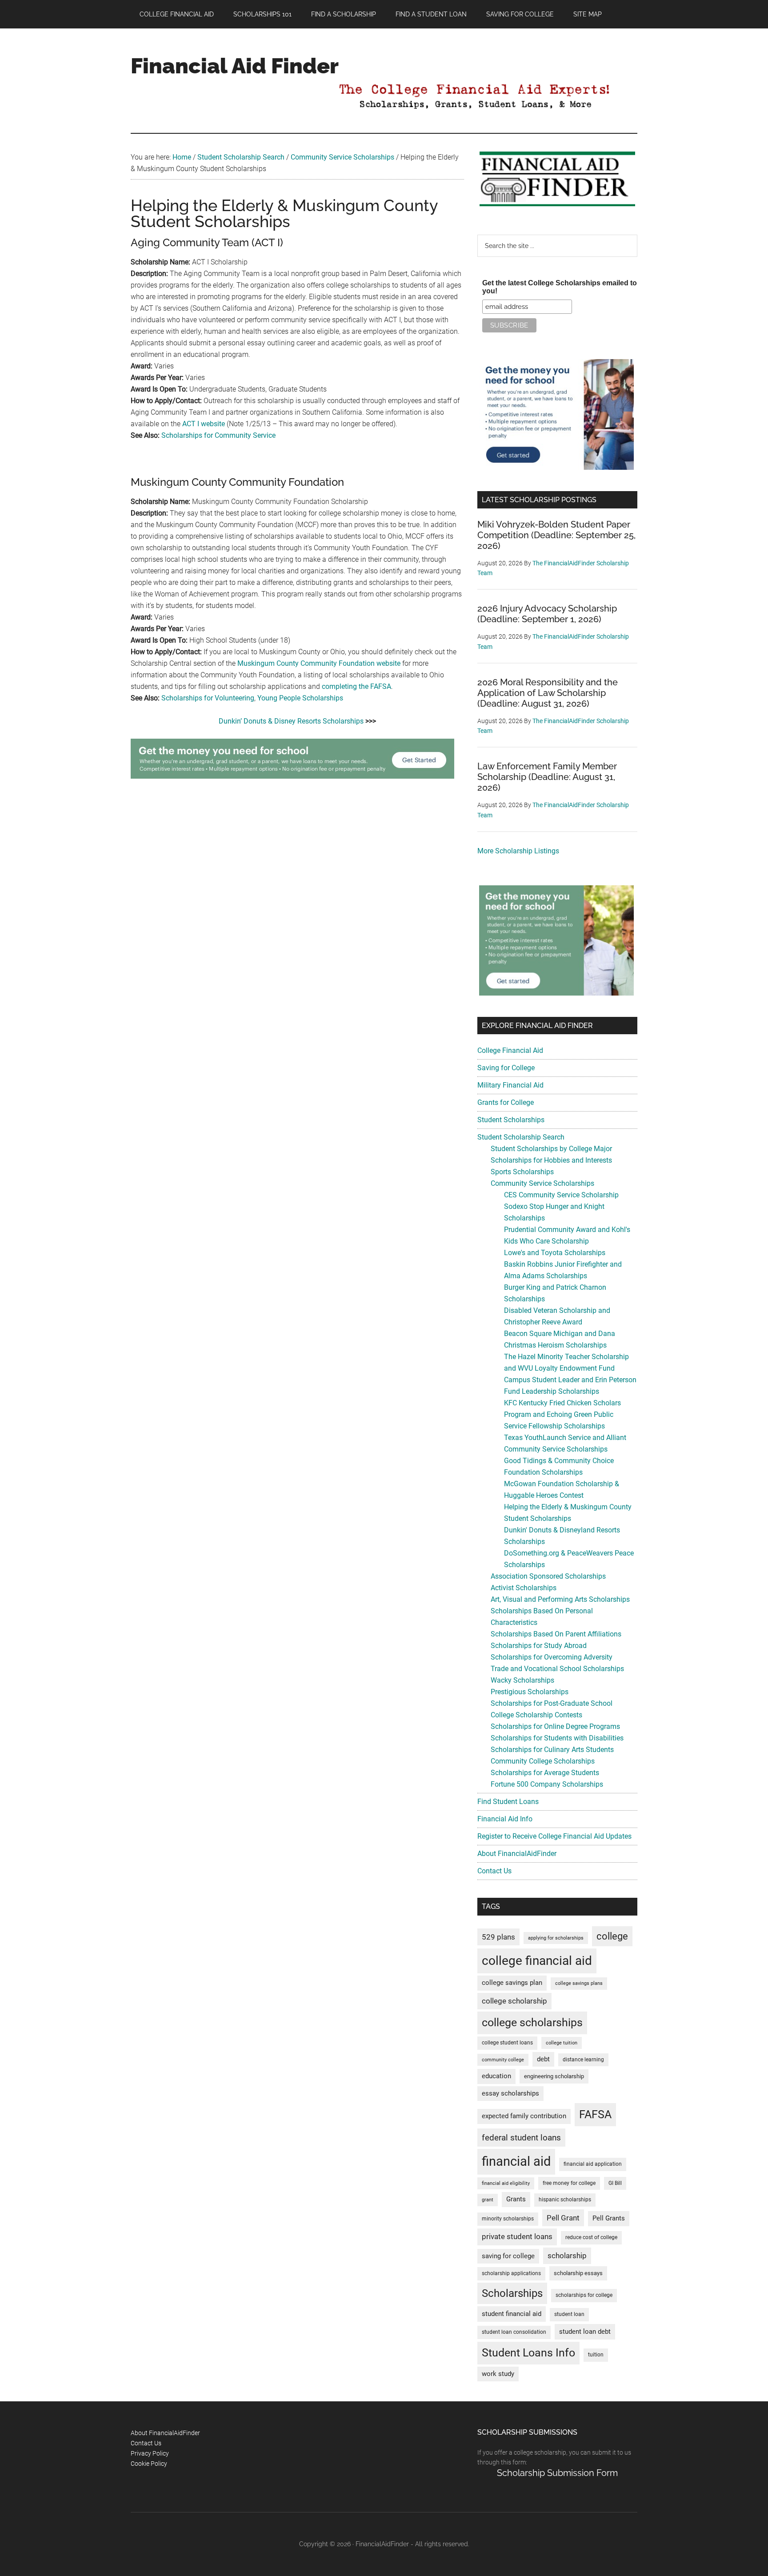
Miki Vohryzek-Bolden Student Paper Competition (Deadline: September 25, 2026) (556, 535)
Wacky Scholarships (522, 1680)
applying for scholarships (556, 1938)
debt (543, 2059)
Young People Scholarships (300, 698)
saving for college (508, 2256)
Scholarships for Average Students (545, 1773)
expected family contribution (524, 2116)
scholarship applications (511, 2273)
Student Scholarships (511, 1120)
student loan (569, 2314)
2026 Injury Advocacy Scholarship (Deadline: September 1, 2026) (547, 614)
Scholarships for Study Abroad (539, 1646)
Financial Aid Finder (235, 66)
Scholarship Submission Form (557, 2473)
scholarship (567, 2256)
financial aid (516, 2161)
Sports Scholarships (522, 1172)
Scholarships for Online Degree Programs (555, 1726)
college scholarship (514, 2001)
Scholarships (512, 2293)
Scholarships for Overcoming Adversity (552, 1657)
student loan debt (585, 2332)
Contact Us (494, 1871)
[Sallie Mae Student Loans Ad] (292, 776)
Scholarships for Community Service (218, 435)
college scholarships (532, 2022)
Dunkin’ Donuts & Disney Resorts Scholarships (291, 721)
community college (503, 2060)
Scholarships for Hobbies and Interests (551, 1160)
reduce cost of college (591, 2237)
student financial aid (512, 2314)
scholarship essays (578, 2273)
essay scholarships (510, 2094)
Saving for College (506, 1068)
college (612, 1936)
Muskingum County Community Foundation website (319, 663)
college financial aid (537, 1961)
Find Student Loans (508, 1802)
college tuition (562, 2043)
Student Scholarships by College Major (551, 1149)
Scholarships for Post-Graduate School (552, 1703)
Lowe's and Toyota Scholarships (555, 1253)
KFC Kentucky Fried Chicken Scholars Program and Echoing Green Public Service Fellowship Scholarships (562, 1414)
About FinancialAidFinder (517, 1854)
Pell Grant (563, 2218)
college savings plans (579, 1983)
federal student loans (521, 2138)
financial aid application (593, 2164)
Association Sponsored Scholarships (548, 1576)
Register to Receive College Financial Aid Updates (554, 1836)
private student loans (517, 2236)
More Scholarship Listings (518, 851)
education (496, 2076)
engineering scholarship (554, 2076)
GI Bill (615, 2183)
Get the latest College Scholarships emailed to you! (560, 287)
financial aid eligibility (506, 2183)
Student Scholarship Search (521, 1137)
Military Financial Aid (510, 1085)
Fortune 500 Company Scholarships (547, 1784)
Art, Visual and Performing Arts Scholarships (560, 1599)
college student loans (507, 2043)
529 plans (498, 1937)
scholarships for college (584, 2295)
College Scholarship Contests (536, 1715)
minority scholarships (508, 2219)
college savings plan (512, 1983)
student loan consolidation (514, 2332)
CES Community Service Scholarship (561, 1195)
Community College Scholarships (543, 1761)
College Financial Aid (510, 1050)
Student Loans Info (528, 2353)
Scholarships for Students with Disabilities (557, 1738)
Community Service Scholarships (542, 1183)
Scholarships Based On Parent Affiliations (556, 1634)
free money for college (569, 2183)
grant (488, 2200)
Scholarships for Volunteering (208, 698)
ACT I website (204, 424)
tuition (596, 2355)
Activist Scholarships (524, 1588)
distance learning (583, 2060)
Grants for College (506, 1102)
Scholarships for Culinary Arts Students (552, 1750)
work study (498, 2374)
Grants (516, 2199)
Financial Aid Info (505, 1819)
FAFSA (595, 2114)
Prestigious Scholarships (530, 1692)
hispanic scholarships (565, 2200)
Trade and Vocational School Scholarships (557, 1669)
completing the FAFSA (356, 686)
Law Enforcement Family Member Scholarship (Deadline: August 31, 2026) (547, 777)
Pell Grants (609, 2218)
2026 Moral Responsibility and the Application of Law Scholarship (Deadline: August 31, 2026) (548, 693)
